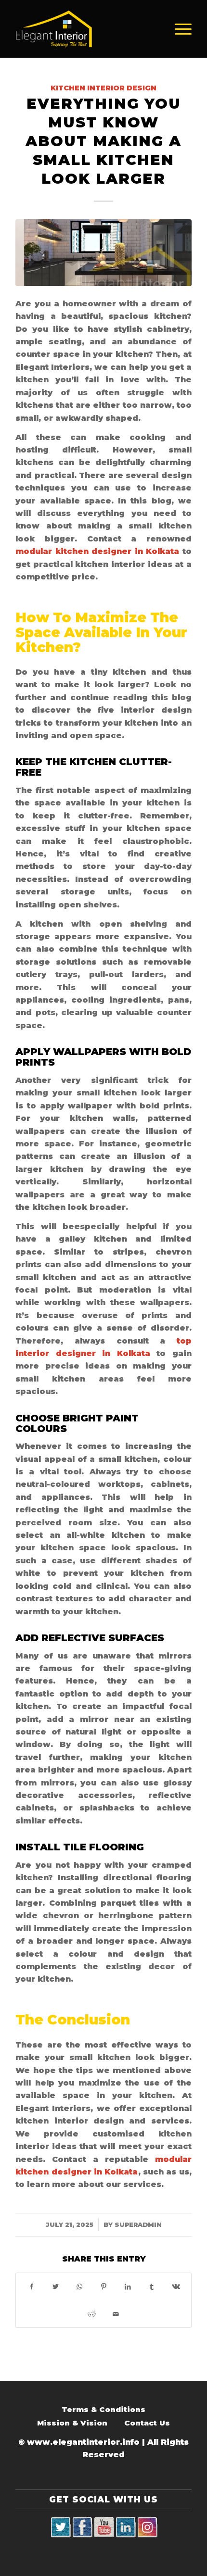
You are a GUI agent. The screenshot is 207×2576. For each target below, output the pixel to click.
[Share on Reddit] (91, 2314)
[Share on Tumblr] (152, 2287)
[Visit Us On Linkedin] (125, 2527)
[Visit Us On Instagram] (147, 2527)
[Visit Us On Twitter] (60, 2527)
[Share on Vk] (176, 2287)
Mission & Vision (72, 2423)
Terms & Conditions (103, 2409)
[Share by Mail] (116, 2314)
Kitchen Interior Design (103, 88)
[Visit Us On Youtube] (104, 2527)
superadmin (138, 2224)
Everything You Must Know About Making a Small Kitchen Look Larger (103, 141)
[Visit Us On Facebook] (82, 2527)
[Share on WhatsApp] (79, 2287)
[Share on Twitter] (55, 2287)
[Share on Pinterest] (103, 2287)
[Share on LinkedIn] (128, 2287)
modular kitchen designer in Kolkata (97, 551)
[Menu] (178, 29)
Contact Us (147, 2423)
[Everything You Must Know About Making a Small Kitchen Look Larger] (103, 253)
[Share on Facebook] (31, 2287)
